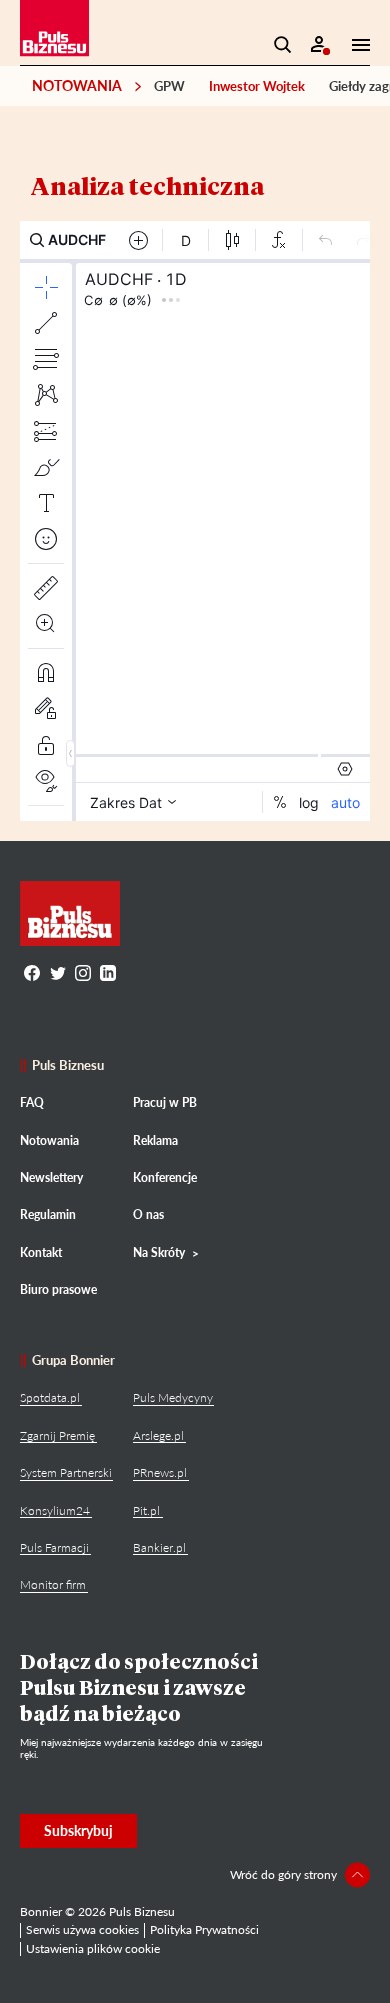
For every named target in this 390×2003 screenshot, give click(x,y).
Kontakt (41, 1252)
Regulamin (48, 1214)
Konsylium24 (55, 1510)
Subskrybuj (78, 1830)
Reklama (155, 1140)
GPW (169, 86)
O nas (148, 1214)
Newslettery (51, 1177)
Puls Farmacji (54, 1547)
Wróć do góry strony (283, 1874)
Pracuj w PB (165, 1102)
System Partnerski (66, 1472)
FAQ (32, 1102)
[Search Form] (283, 45)
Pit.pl (146, 1510)
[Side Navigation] (355, 45)
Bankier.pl (159, 1547)
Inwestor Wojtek (257, 86)
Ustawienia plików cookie (93, 1948)
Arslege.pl (158, 1435)
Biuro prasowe (58, 1289)
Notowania (77, 85)
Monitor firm (53, 1584)
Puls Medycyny (173, 1397)
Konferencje (165, 1177)
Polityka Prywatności (204, 1929)
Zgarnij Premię (57, 1435)
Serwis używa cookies (82, 1929)
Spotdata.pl (50, 1397)
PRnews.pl (160, 1472)
